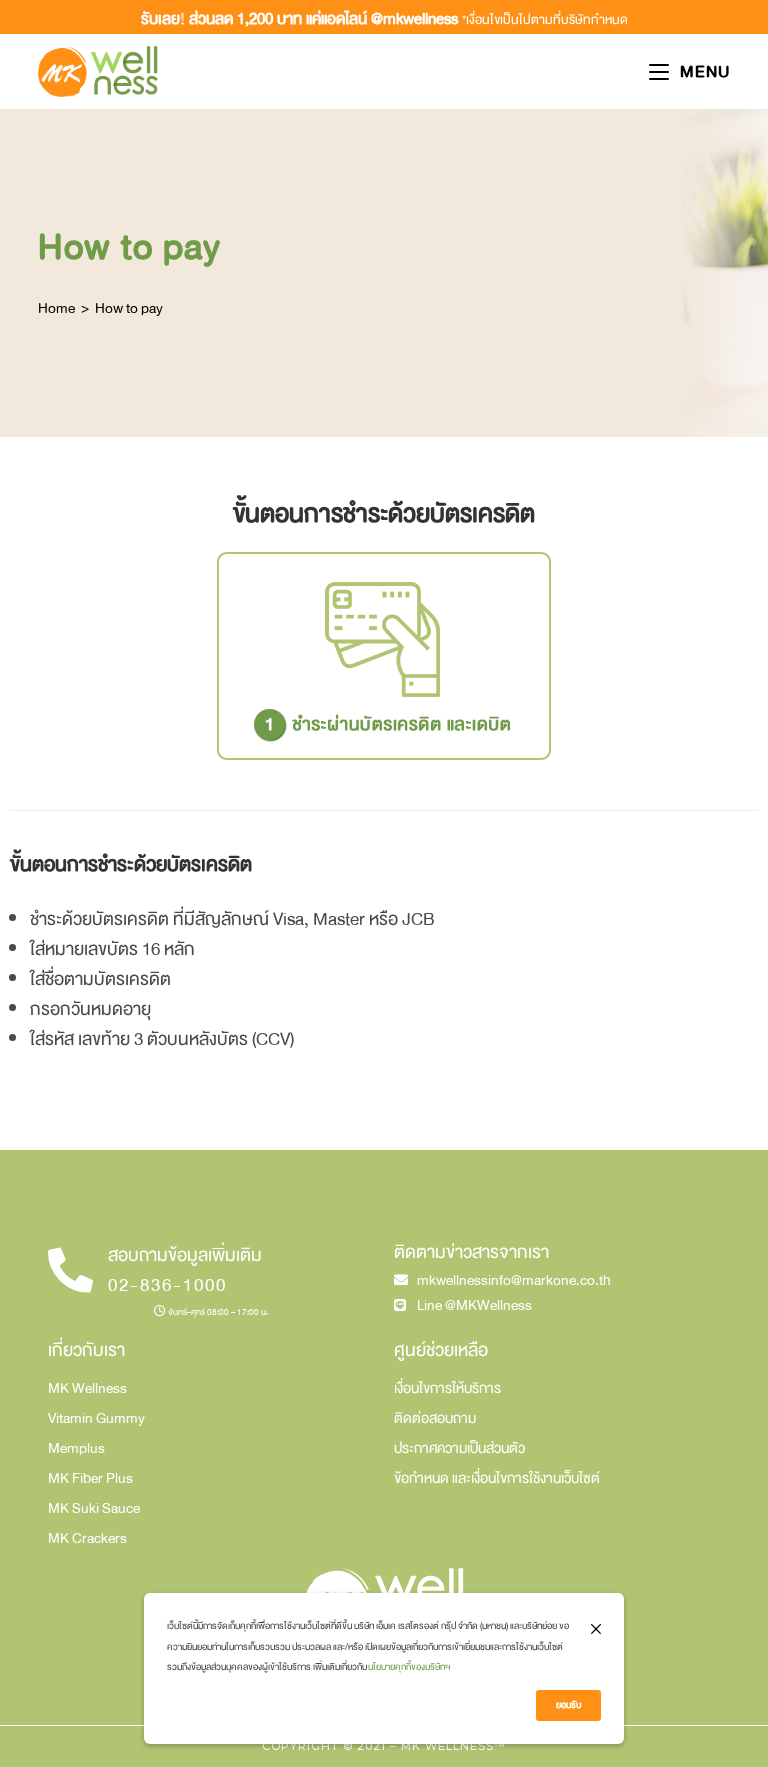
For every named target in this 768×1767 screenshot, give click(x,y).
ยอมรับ (568, 1705)
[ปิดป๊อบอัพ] (596, 1629)
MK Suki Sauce (94, 1508)
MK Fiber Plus (90, 1478)
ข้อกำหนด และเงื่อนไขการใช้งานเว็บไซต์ (497, 1478)
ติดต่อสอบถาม (435, 1418)
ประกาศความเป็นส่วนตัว (459, 1448)
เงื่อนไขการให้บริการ (447, 1388)
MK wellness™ (453, 1746)
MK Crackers (87, 1538)
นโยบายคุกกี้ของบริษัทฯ (409, 1667)
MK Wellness (87, 1388)
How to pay (129, 308)
